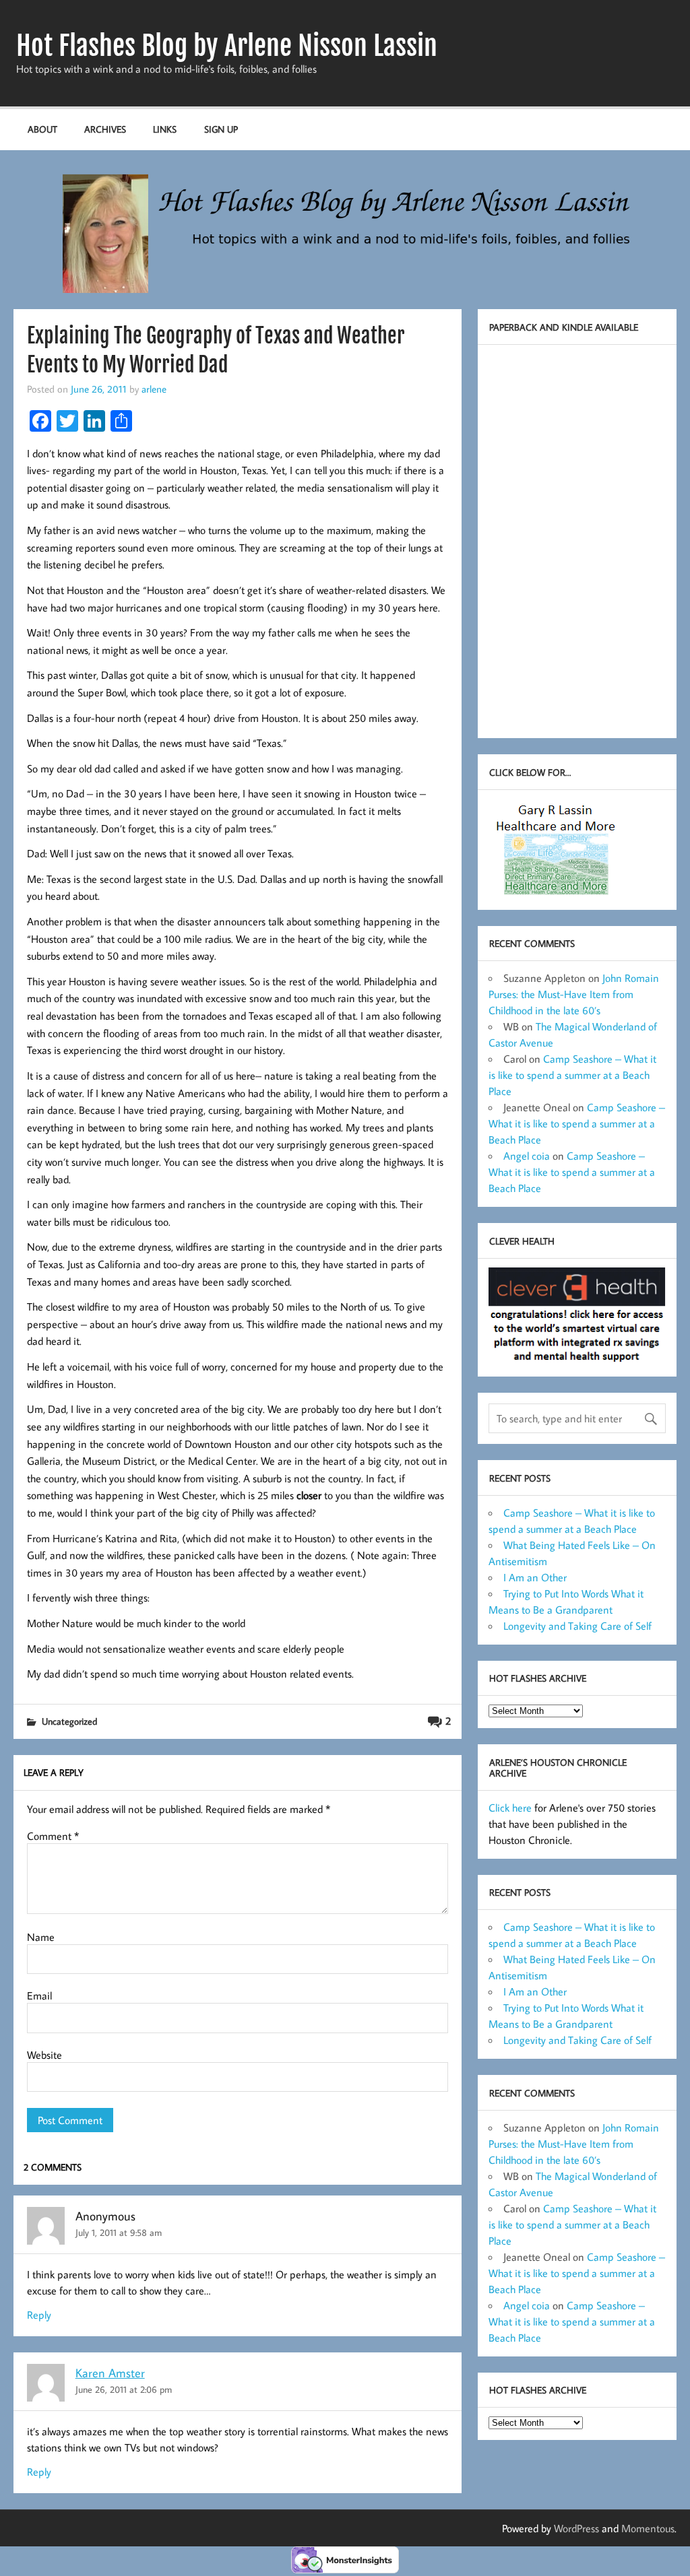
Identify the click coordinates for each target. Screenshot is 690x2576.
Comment (53, 1836)
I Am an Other (535, 1577)
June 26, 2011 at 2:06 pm (124, 2389)
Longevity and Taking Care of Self (577, 1626)
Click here (510, 1808)
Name (41, 1937)
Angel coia (527, 1156)
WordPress (576, 2528)
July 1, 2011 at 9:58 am (119, 2232)
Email (39, 1995)
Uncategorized (69, 1721)
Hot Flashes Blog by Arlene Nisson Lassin (227, 46)
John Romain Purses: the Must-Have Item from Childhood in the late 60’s (574, 994)
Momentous (648, 2528)
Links (165, 129)
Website (44, 2055)
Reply (39, 2315)
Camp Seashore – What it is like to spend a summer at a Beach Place (572, 1075)
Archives (105, 129)
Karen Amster (110, 2373)
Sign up (221, 129)
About (42, 129)
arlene (154, 389)
